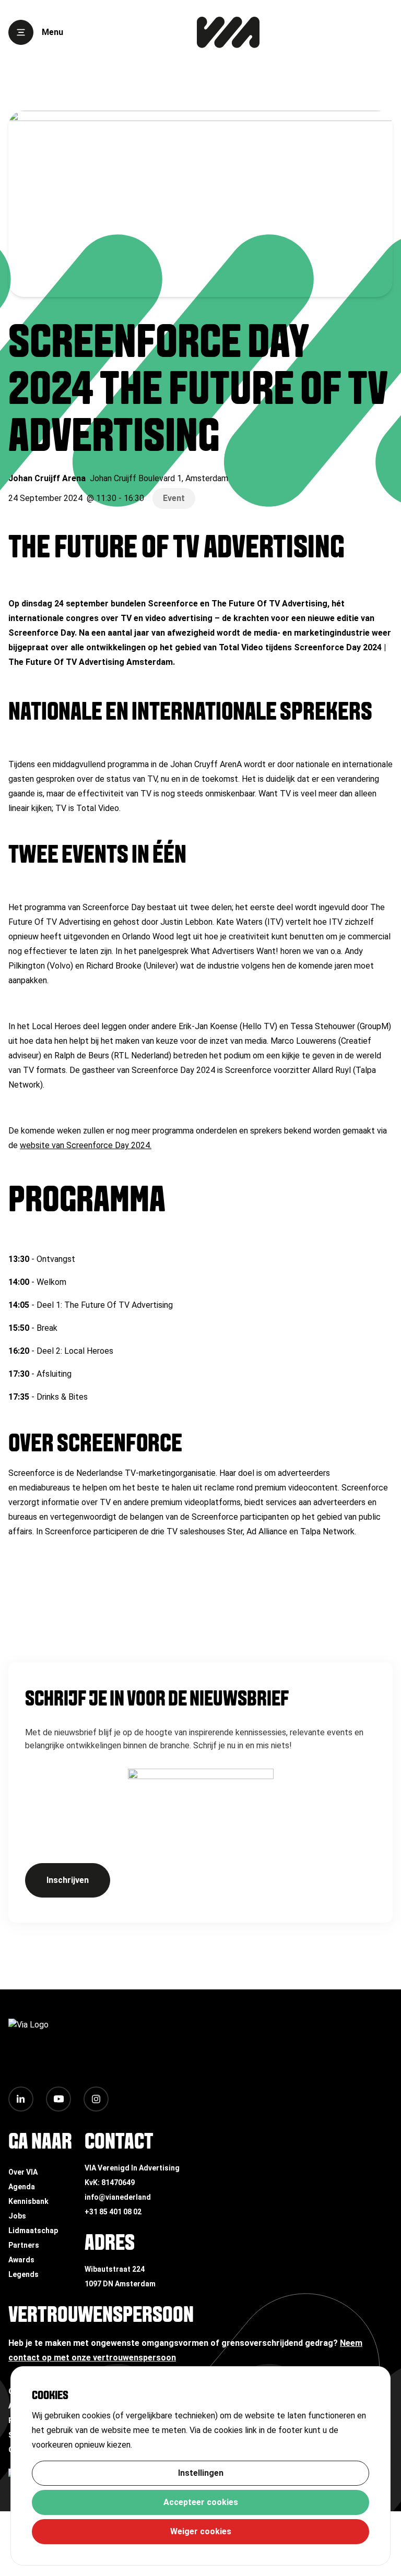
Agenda (22, 2187)
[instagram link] (96, 2099)
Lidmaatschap (33, 2231)
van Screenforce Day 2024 (101, 1145)
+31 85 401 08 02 (113, 2212)
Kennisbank (28, 2201)
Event (174, 498)
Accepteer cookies (201, 2502)
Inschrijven (68, 1880)
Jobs (17, 2216)
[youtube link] (58, 2099)
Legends (23, 2274)
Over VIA (23, 2172)
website (35, 1145)
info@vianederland (118, 2197)
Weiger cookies (201, 2531)
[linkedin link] (21, 2099)
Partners (24, 2245)
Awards (21, 2260)
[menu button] (21, 32)
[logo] (228, 32)
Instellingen (201, 2473)
